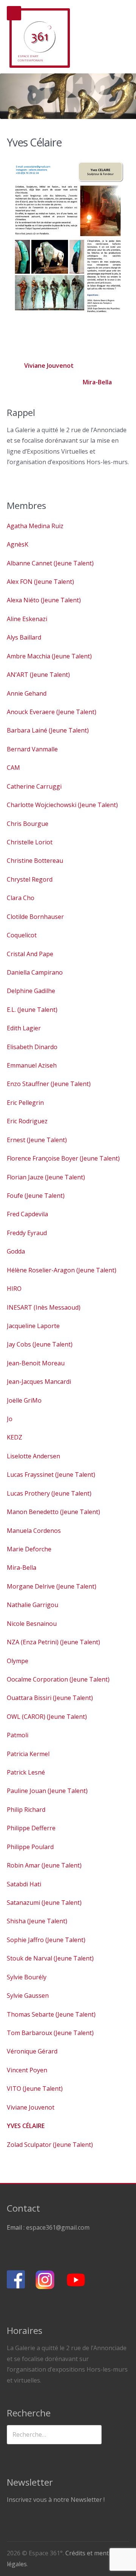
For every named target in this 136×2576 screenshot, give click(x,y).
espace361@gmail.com (58, 2227)
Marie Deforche (29, 1549)
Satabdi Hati (24, 1884)
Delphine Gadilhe (31, 991)
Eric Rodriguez (27, 1121)
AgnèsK (18, 544)
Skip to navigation (14, 13)
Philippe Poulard (30, 1847)
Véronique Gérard (32, 2051)
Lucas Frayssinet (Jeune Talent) (51, 1475)
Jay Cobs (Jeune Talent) (40, 1344)
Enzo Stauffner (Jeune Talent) (49, 1084)
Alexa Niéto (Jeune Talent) (44, 600)
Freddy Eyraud (27, 1233)
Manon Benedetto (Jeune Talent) (53, 1512)
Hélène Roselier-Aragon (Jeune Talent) (62, 1270)
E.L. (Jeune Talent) (32, 1010)
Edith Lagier (24, 1028)
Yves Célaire (26, 2126)
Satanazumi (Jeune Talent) (44, 1903)
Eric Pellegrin (25, 1103)
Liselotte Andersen (33, 1456)
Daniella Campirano (35, 972)
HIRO (14, 1289)
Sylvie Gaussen (28, 1996)
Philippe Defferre (31, 1828)
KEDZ (15, 1437)
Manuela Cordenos (34, 1531)
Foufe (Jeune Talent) (36, 1196)
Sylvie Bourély (27, 1977)
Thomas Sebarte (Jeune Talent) (51, 2014)
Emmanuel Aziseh (32, 1065)
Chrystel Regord (30, 879)
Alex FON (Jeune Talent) (40, 582)
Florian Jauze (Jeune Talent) (46, 1177)
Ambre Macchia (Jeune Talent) (49, 656)
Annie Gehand (27, 693)
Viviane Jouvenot (48, 366)
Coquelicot (22, 935)
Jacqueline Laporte (33, 1326)
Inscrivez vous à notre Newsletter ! (56, 2500)
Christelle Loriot (30, 842)
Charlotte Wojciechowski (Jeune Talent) (62, 805)
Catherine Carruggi (34, 786)
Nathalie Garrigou (32, 1605)
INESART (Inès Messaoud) (44, 1307)
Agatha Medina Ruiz (35, 526)
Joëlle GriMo (24, 1400)
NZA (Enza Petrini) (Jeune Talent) (53, 1642)
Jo (10, 1419)
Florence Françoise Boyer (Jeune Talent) (63, 1158)
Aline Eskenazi (27, 619)
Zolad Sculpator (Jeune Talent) (50, 2145)
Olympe (18, 1661)
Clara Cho (21, 898)
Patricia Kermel (28, 1754)
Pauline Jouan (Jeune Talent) (47, 1791)
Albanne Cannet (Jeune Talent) (50, 563)
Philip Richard (26, 1810)
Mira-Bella (98, 382)
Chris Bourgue (28, 824)
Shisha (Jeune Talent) (37, 1921)
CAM (13, 768)
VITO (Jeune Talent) (35, 2089)
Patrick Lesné (26, 1772)
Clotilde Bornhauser (35, 917)
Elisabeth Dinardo (32, 1047)
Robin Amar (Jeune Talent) (44, 1865)
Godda (16, 1251)
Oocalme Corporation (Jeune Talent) (58, 1679)
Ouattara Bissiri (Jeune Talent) (50, 1698)
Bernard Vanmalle (32, 749)
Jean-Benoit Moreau (36, 1363)
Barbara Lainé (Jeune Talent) (48, 730)
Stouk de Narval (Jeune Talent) (50, 1958)
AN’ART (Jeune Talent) (38, 675)
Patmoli (18, 1735)
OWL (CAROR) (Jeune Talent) (47, 1717)
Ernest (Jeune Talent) (37, 1140)
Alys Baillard (24, 637)
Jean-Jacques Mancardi (39, 1382)
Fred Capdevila (27, 1214)
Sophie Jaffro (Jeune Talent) (46, 1940)
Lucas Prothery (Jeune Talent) (49, 1493)
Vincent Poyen (27, 2070)
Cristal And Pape (30, 954)
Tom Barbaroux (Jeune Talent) (50, 2033)
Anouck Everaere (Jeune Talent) (52, 712)
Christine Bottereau (35, 861)
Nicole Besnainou (32, 1624)
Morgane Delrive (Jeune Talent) (52, 1586)
